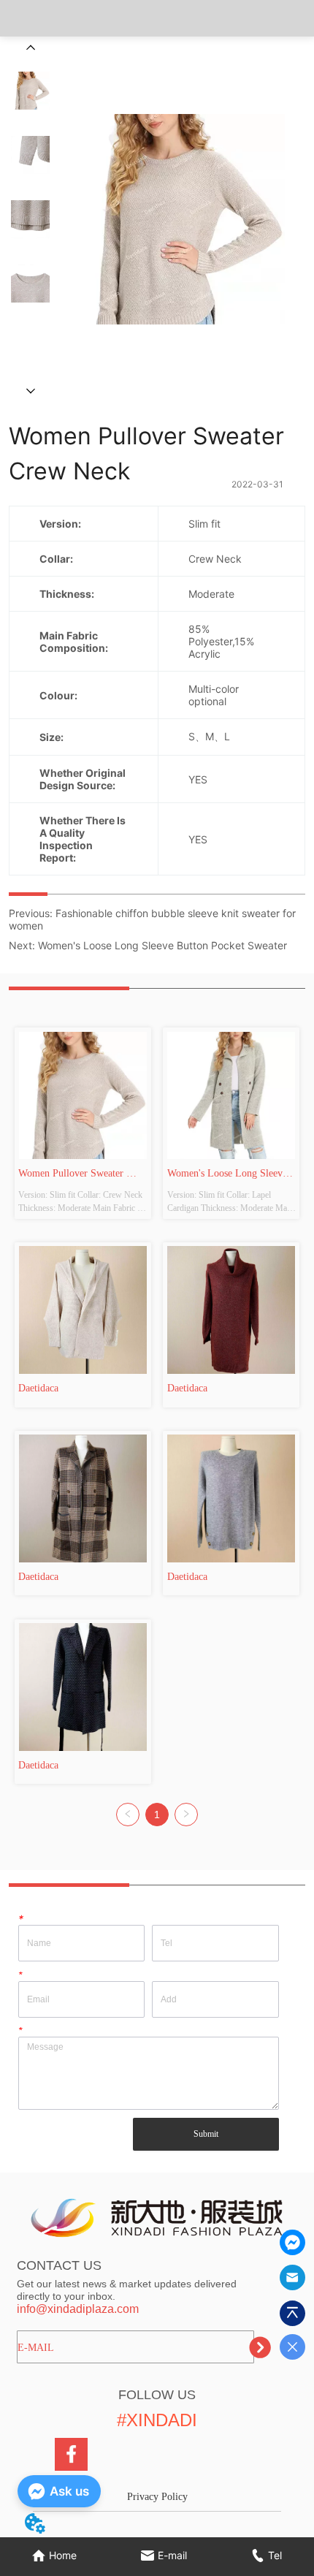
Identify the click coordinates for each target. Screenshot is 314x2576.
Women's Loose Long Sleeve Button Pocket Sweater (162, 945)
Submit (206, 2134)
